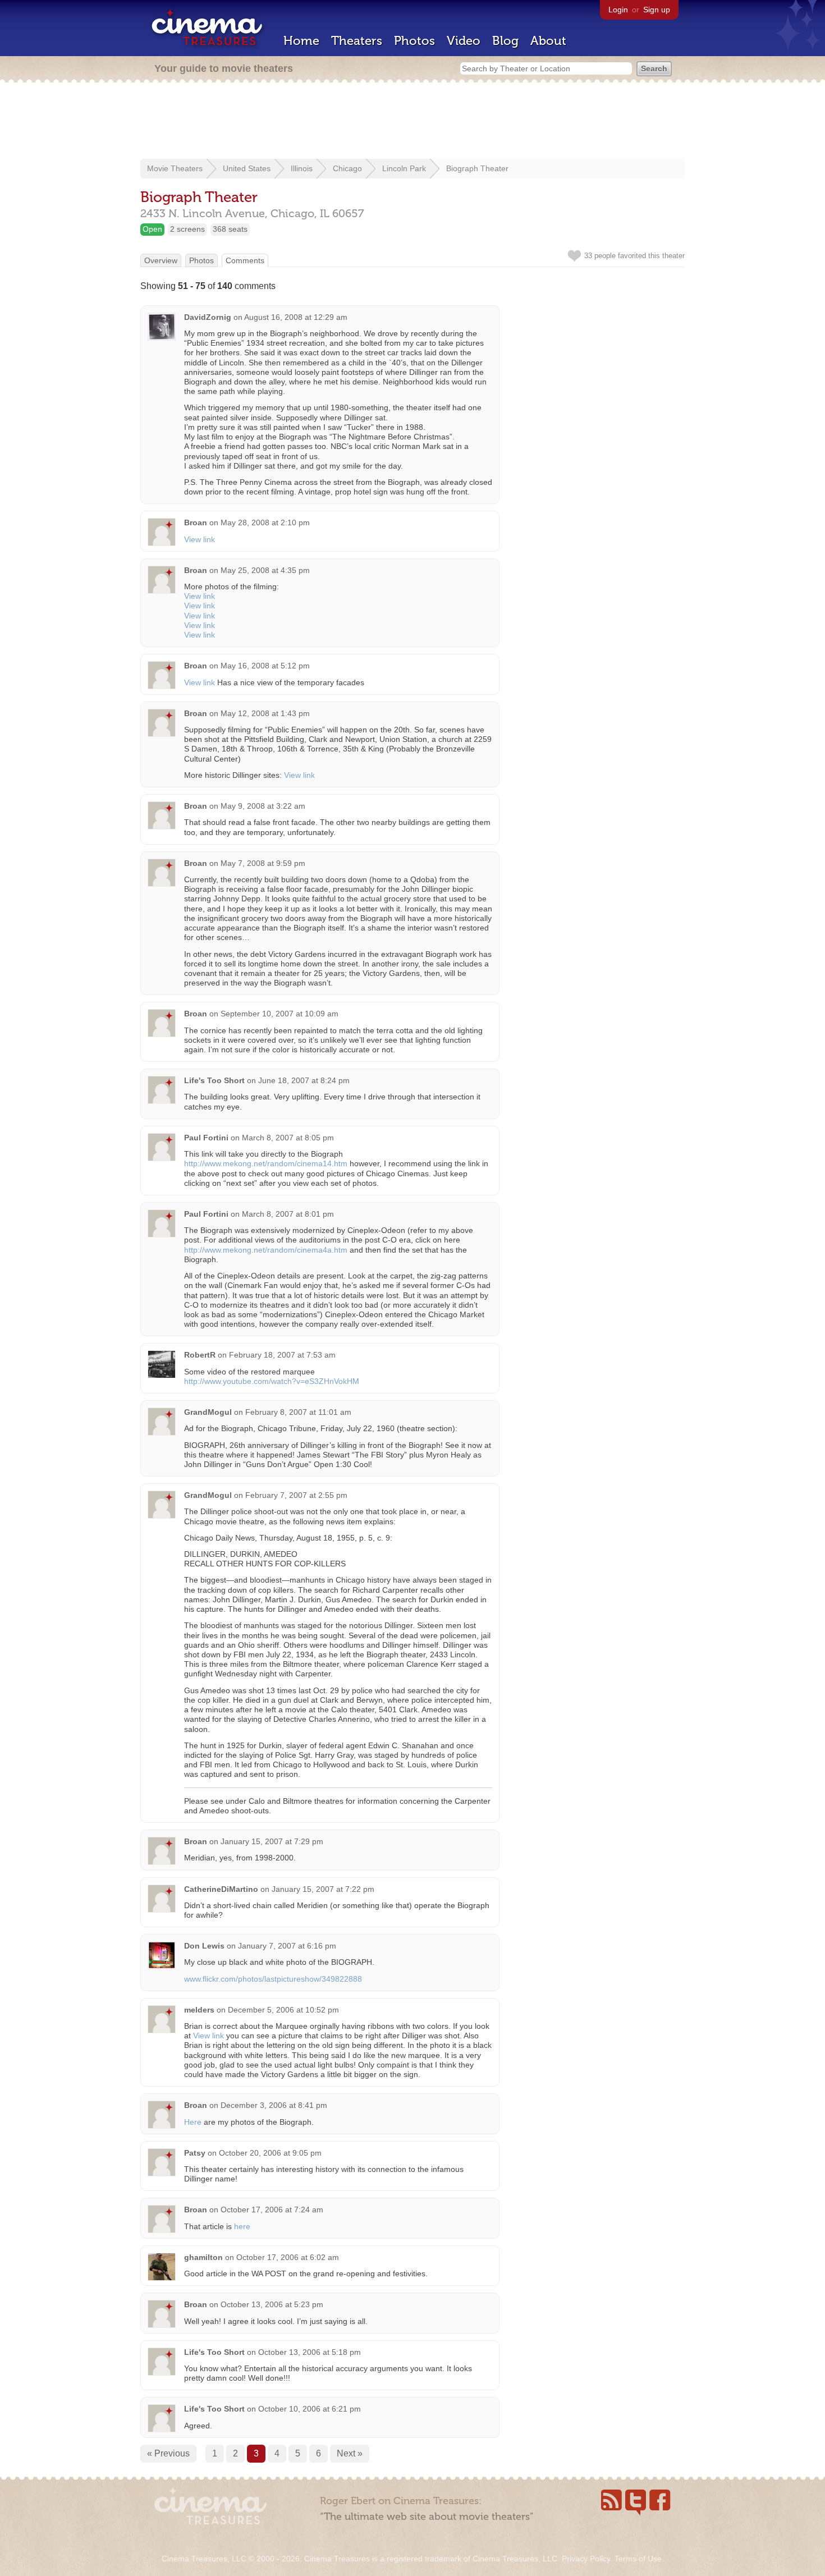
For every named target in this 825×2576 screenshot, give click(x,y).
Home (301, 41)
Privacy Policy (586, 2559)
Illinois (302, 168)
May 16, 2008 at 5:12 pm (265, 666)
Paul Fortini (206, 1138)
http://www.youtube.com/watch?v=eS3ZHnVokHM (272, 1381)
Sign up (657, 10)
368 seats (230, 229)
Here (193, 2122)
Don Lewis (204, 1946)
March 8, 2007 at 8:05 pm (288, 1138)
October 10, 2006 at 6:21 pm (310, 2409)
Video (464, 41)
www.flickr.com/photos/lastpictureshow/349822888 (273, 1979)
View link (200, 539)
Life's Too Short (214, 1080)
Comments (245, 260)
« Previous (168, 2453)
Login (618, 10)
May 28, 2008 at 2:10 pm (265, 522)
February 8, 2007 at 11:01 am (298, 1412)
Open (152, 229)
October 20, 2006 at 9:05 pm (270, 2153)
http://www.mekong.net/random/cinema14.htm (266, 1163)
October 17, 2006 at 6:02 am (288, 2257)
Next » (350, 2453)
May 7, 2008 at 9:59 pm (263, 863)
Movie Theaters (175, 168)
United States (247, 168)
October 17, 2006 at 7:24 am (272, 2210)
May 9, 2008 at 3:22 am (263, 806)
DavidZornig (208, 317)
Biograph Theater (477, 168)
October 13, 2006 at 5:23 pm (272, 2304)
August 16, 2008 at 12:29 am (296, 317)
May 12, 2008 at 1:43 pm (265, 713)
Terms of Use (638, 2559)
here (242, 2226)
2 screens (187, 229)
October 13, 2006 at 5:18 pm (310, 2352)
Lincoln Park (404, 168)
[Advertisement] (412, 122)
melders (199, 2010)
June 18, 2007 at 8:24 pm (304, 1080)
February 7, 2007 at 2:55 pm (296, 1495)
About (548, 41)
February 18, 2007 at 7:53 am (282, 1355)
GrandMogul (208, 1412)
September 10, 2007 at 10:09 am (279, 1014)
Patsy (195, 2153)
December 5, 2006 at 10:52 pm (283, 2010)
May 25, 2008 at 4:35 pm (265, 570)
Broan (196, 522)
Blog (505, 41)
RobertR (200, 1355)
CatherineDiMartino (221, 1889)
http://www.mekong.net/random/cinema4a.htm (266, 1250)
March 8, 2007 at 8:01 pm (288, 1214)
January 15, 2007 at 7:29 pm (272, 1841)
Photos (414, 41)
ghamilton (203, 2257)
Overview (161, 260)
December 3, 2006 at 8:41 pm (274, 2105)
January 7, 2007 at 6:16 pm (287, 1946)
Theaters (357, 41)
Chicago (347, 168)
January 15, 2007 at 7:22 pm (323, 1889)
